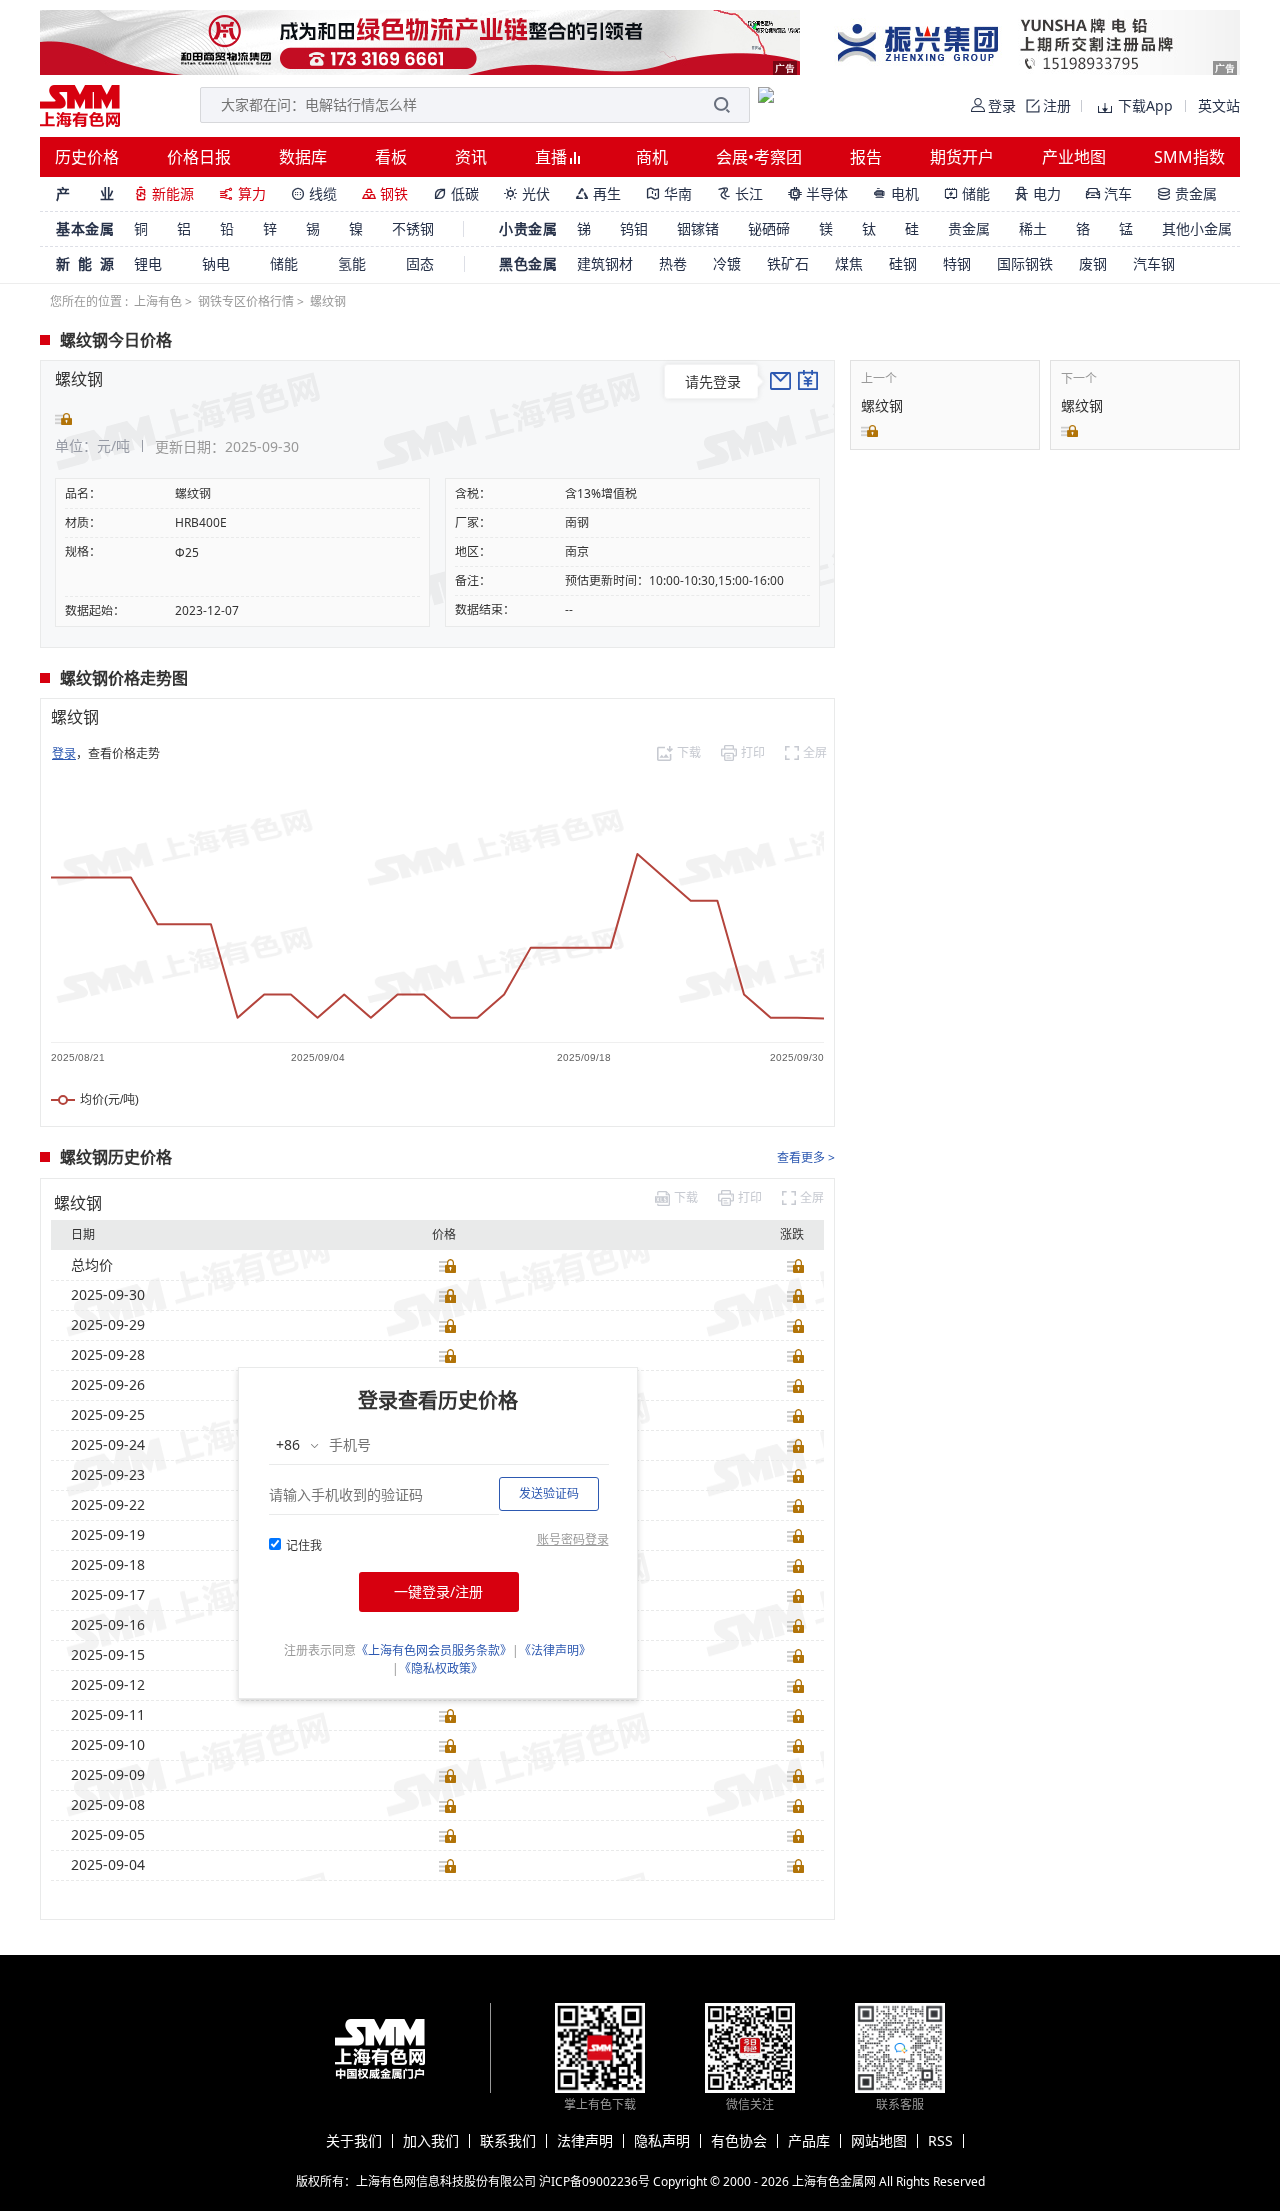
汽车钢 (1154, 263)
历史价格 (87, 157)
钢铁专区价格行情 (246, 301)
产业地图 (1074, 157)
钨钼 (634, 228)
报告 (866, 157)
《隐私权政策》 (441, 1668)
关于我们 (354, 2141)
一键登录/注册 (438, 1591)
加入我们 (431, 2141)
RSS (940, 2141)
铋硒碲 (769, 228)
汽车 (1109, 193)
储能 (967, 193)
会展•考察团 (759, 157)
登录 (64, 753)
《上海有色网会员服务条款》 (434, 1650)
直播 (553, 157)
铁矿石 (788, 263)
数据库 (303, 157)
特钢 (957, 263)
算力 (242, 193)
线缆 (314, 193)
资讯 (471, 157)
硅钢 (903, 263)
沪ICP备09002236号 (594, 2181)
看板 (391, 157)
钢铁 (385, 193)
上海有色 (158, 301)
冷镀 (727, 263)
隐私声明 (662, 2141)
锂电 (148, 263)
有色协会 (739, 2141)
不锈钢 (413, 228)
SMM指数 (1189, 157)
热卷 (673, 263)
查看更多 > (806, 1157)
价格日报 (199, 157)
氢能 (352, 263)
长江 (740, 193)
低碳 (456, 193)
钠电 (216, 263)
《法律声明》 (555, 1650)
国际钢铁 (1025, 263)
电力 (1038, 193)
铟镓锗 (698, 228)
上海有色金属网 (834, 2181)
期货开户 (962, 157)
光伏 (527, 193)
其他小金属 (1197, 228)
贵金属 (1187, 193)
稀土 (1033, 228)
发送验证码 (549, 1493)
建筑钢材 (605, 263)
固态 (420, 263)
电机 (896, 193)
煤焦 (849, 263)
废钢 (1093, 263)
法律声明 (585, 2141)
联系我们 (508, 2141)
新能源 (164, 193)
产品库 (809, 2141)
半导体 (818, 193)
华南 (669, 193)
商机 (652, 157)
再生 (598, 193)
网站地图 (879, 2141)
